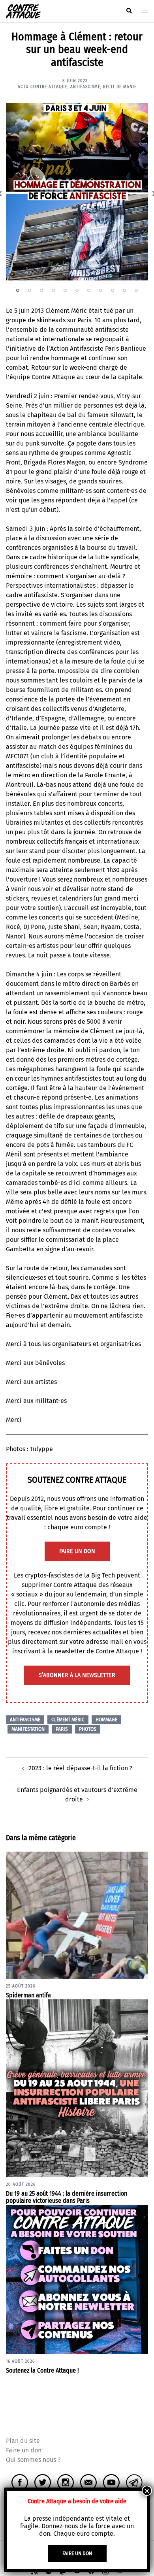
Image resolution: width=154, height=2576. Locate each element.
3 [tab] (41, 290)
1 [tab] (18, 290)
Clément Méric (68, 1720)
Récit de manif (120, 87)
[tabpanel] (77, 192)
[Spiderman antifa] (77, 1915)
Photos (88, 1729)
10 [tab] (124, 290)
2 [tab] (30, 290)
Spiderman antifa (28, 1995)
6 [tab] (77, 290)
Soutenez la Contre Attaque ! (42, 2370)
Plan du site (23, 2441)
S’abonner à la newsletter (77, 1675)
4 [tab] (53, 290)
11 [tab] (136, 290)
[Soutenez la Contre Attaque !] (77, 2279)
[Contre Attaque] (23, 10)
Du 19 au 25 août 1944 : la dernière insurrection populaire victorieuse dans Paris (67, 2197)
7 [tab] (89, 290)
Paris (62, 1729)
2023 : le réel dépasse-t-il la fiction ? (80, 1768)
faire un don (77, 1551)
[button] (129, 11)
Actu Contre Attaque (43, 87)
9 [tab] (113, 290)
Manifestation (28, 1729)
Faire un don (24, 2450)
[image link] (77, 192)
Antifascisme (85, 87)
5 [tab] (65, 290)
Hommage (106, 1720)
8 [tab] (101, 290)
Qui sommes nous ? (33, 2460)
